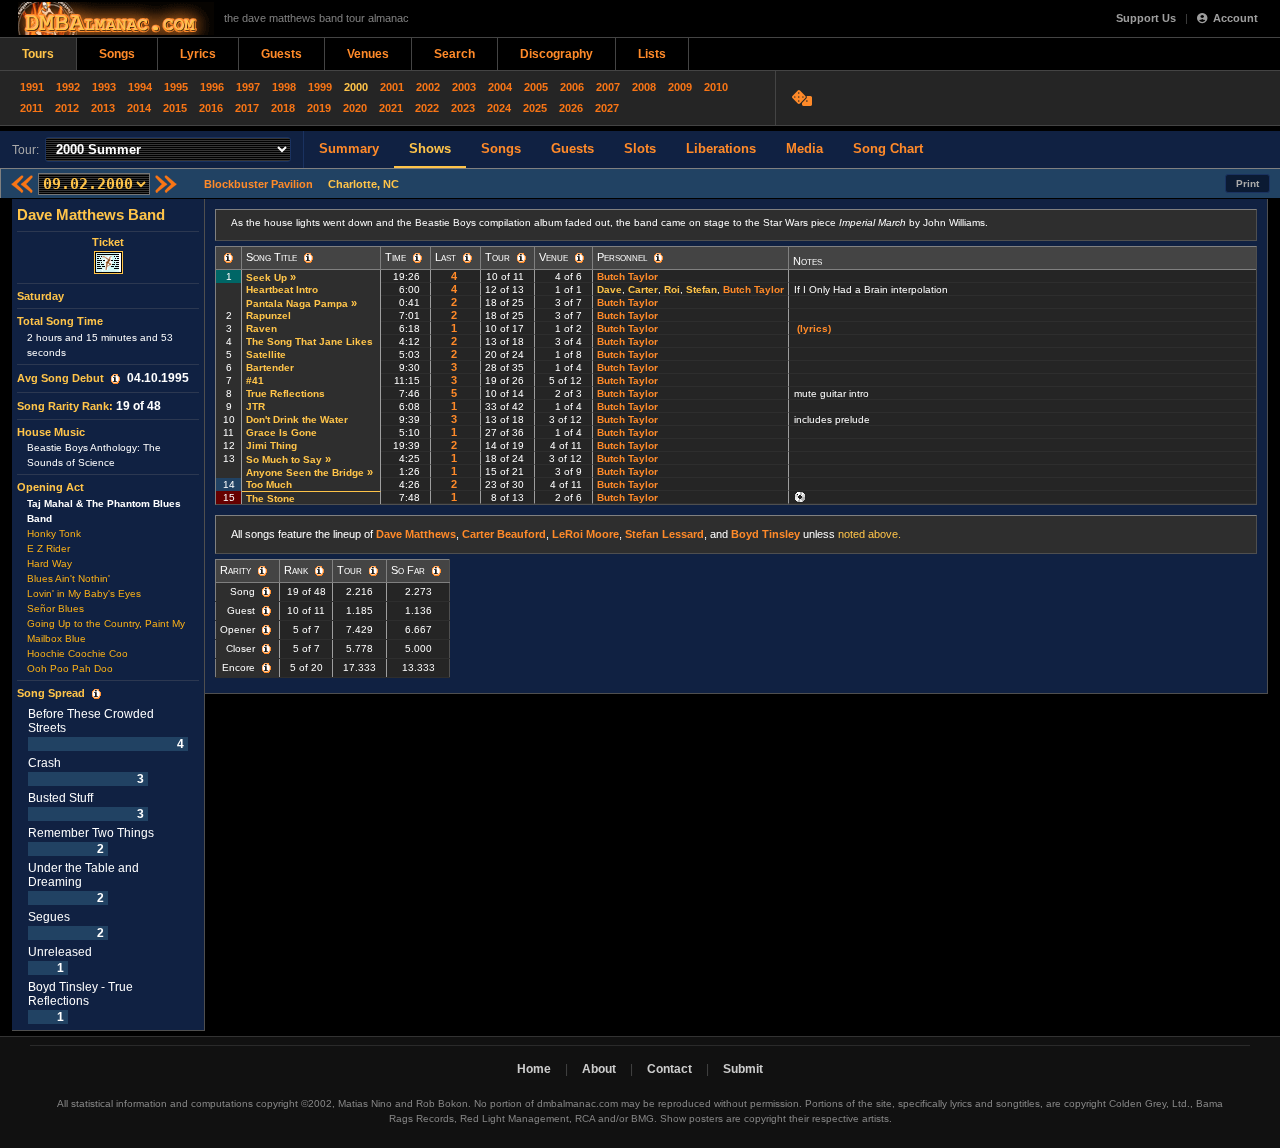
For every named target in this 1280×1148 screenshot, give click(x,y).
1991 (32, 87)
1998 (284, 87)
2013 (103, 108)
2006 (572, 87)
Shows (430, 148)
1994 (140, 87)
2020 (355, 108)
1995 (176, 87)
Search (454, 54)
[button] (115, 379)
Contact (669, 1069)
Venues (368, 54)
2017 (247, 108)
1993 (104, 87)
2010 (716, 87)
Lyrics (198, 54)
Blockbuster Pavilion (258, 184)
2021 (391, 108)
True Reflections (285, 393)
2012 (67, 108)
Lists (652, 54)
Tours (38, 54)
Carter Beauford (504, 534)
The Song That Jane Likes (309, 341)
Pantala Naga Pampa (297, 303)
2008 (644, 87)
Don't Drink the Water (297, 419)
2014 (139, 108)
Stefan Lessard (664, 534)
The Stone (270, 498)
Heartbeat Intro (282, 289)
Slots (640, 148)
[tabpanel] (108, 615)
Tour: (25, 150)
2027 (607, 108)
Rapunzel (268, 315)
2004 (500, 87)
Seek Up (266, 277)
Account (1235, 18)
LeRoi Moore (585, 534)
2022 (427, 108)
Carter (643, 289)
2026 (571, 108)
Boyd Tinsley (765, 534)
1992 (68, 87)
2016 (211, 108)
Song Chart (888, 148)
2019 (319, 108)
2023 (463, 108)
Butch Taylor (627, 276)
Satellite (266, 354)
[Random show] (804, 98)
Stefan (701, 289)
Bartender (270, 367)
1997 (248, 87)
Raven (261, 328)
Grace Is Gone (281, 432)
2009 (680, 87)
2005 (536, 87)
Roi (672, 289)
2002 (428, 87)
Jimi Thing (271, 445)
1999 (320, 87)
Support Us (1146, 18)
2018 (283, 108)
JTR (255, 406)
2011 (31, 108)
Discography (556, 54)
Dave (609, 289)
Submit (743, 1069)
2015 (175, 108)
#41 (255, 380)
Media (804, 148)
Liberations (721, 148)
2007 (608, 87)
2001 (392, 87)
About (599, 1069)
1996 (212, 87)
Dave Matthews (416, 534)
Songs (117, 54)
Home (534, 1069)
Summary (349, 148)
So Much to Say (284, 459)
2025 (535, 108)
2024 (499, 108)
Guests (281, 54)
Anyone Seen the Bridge (305, 472)
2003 (464, 87)
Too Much (269, 484)
